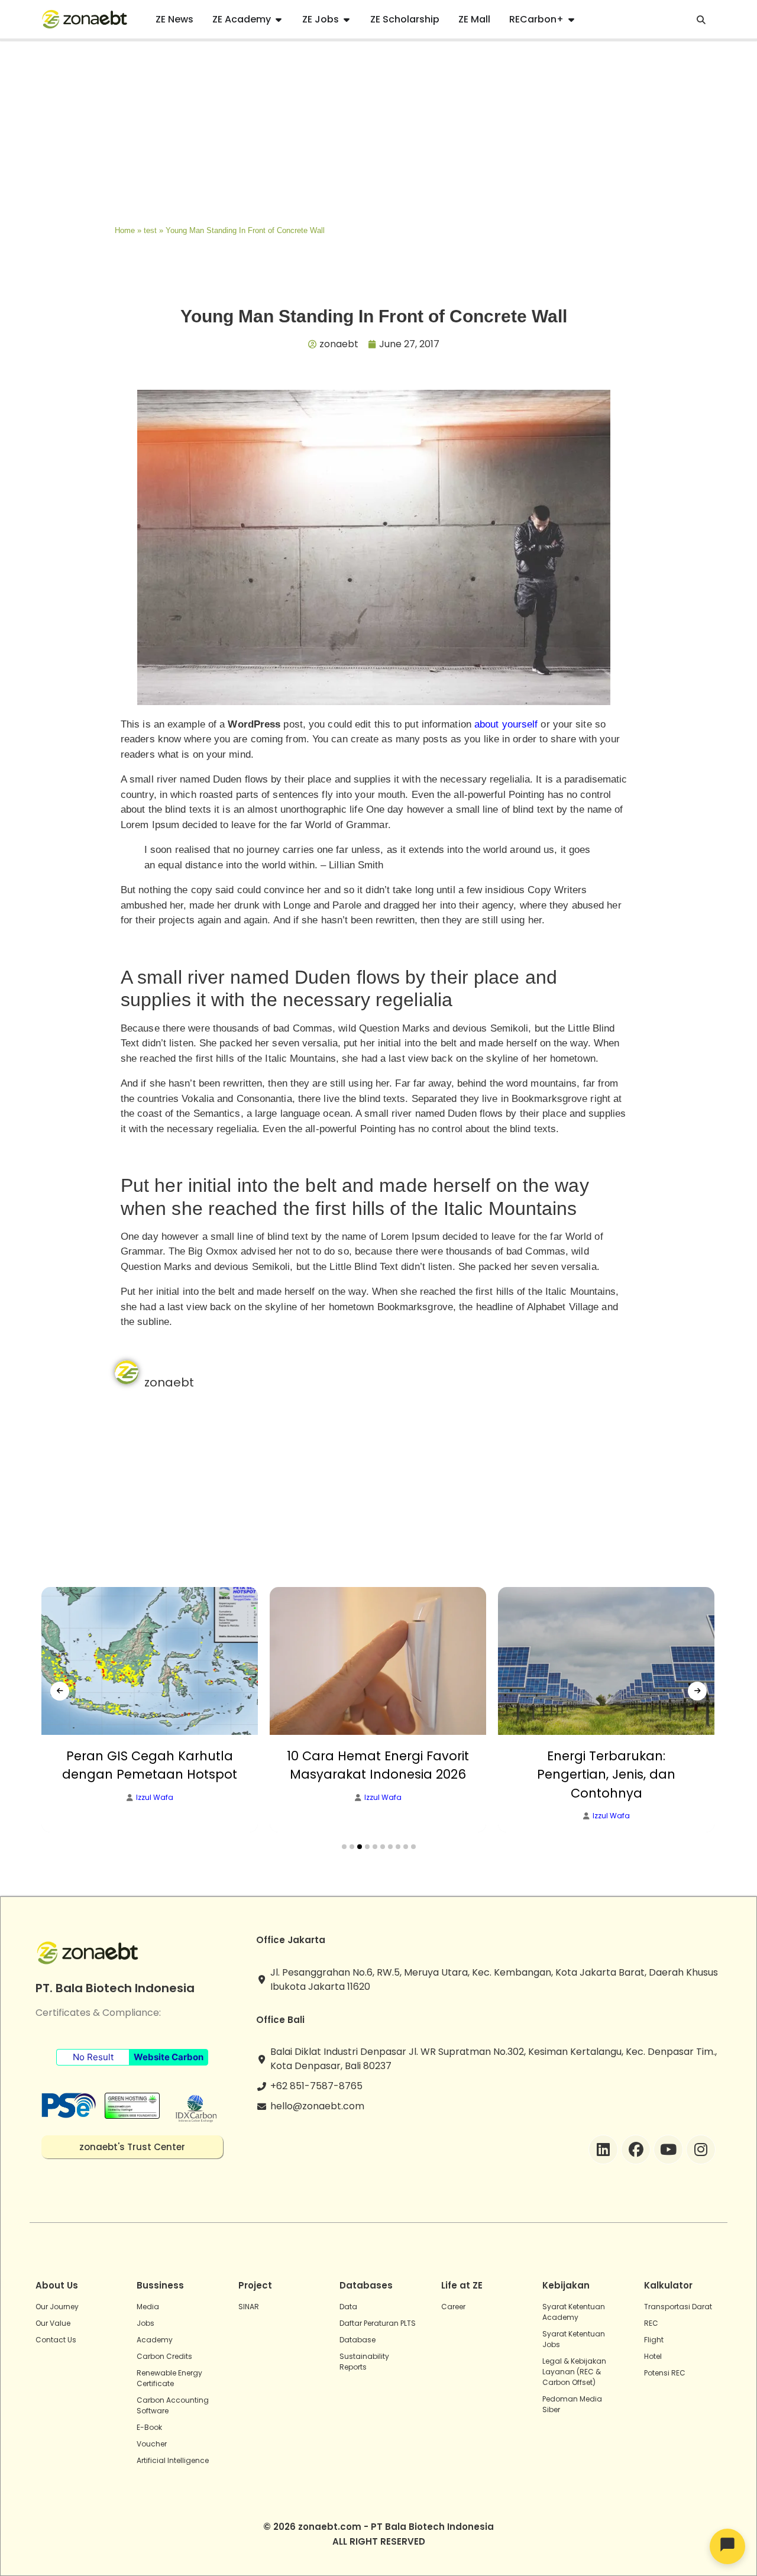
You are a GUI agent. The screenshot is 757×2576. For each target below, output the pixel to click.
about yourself (506, 724)
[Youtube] (668, 2150)
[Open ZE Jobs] (347, 20)
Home (125, 230)
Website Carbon (169, 2057)
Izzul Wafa (155, 1798)
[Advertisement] (378, 130)
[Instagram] (701, 2150)
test (150, 230)
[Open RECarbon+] (571, 20)
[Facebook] (636, 2150)
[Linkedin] (603, 2150)
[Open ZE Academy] (279, 20)
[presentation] (60, 1691)
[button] (344, 1847)
